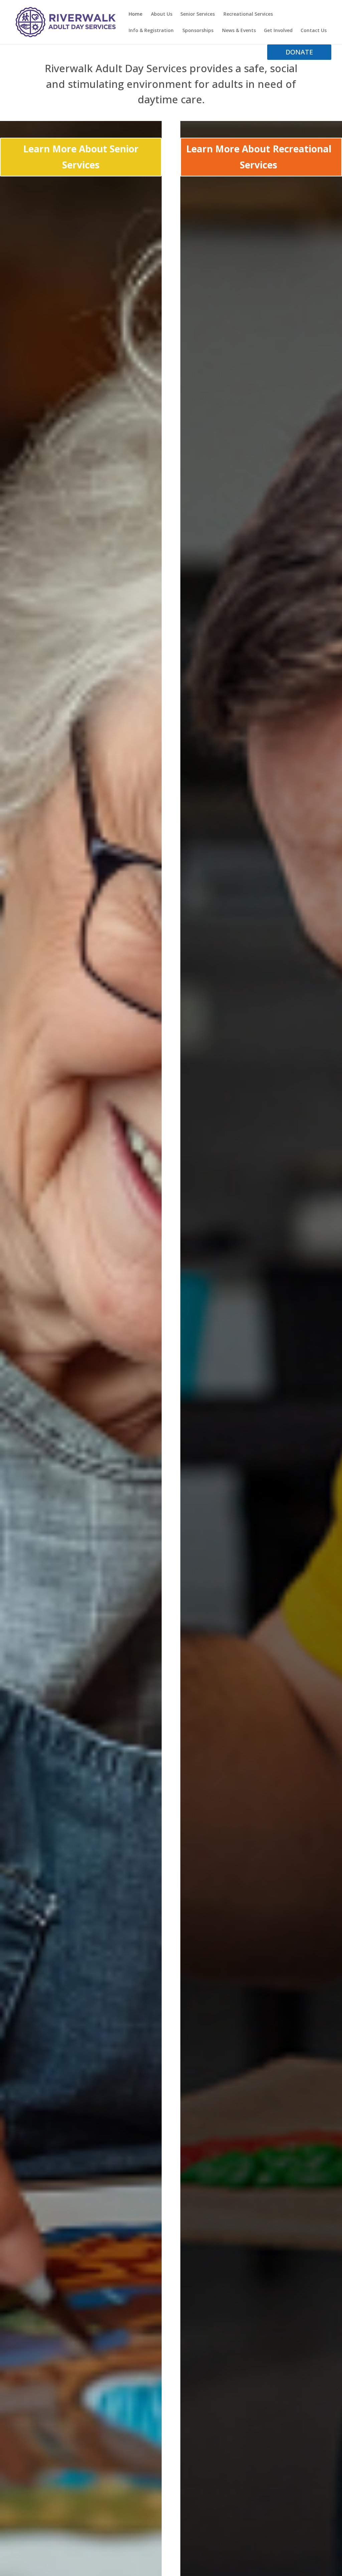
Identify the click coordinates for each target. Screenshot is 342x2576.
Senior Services (198, 14)
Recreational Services (248, 14)
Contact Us (314, 31)
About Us (162, 14)
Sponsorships (198, 31)
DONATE (299, 52)
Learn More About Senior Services (81, 157)
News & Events (239, 31)
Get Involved (278, 31)
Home (135, 14)
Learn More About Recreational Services (259, 157)
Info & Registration (151, 31)
